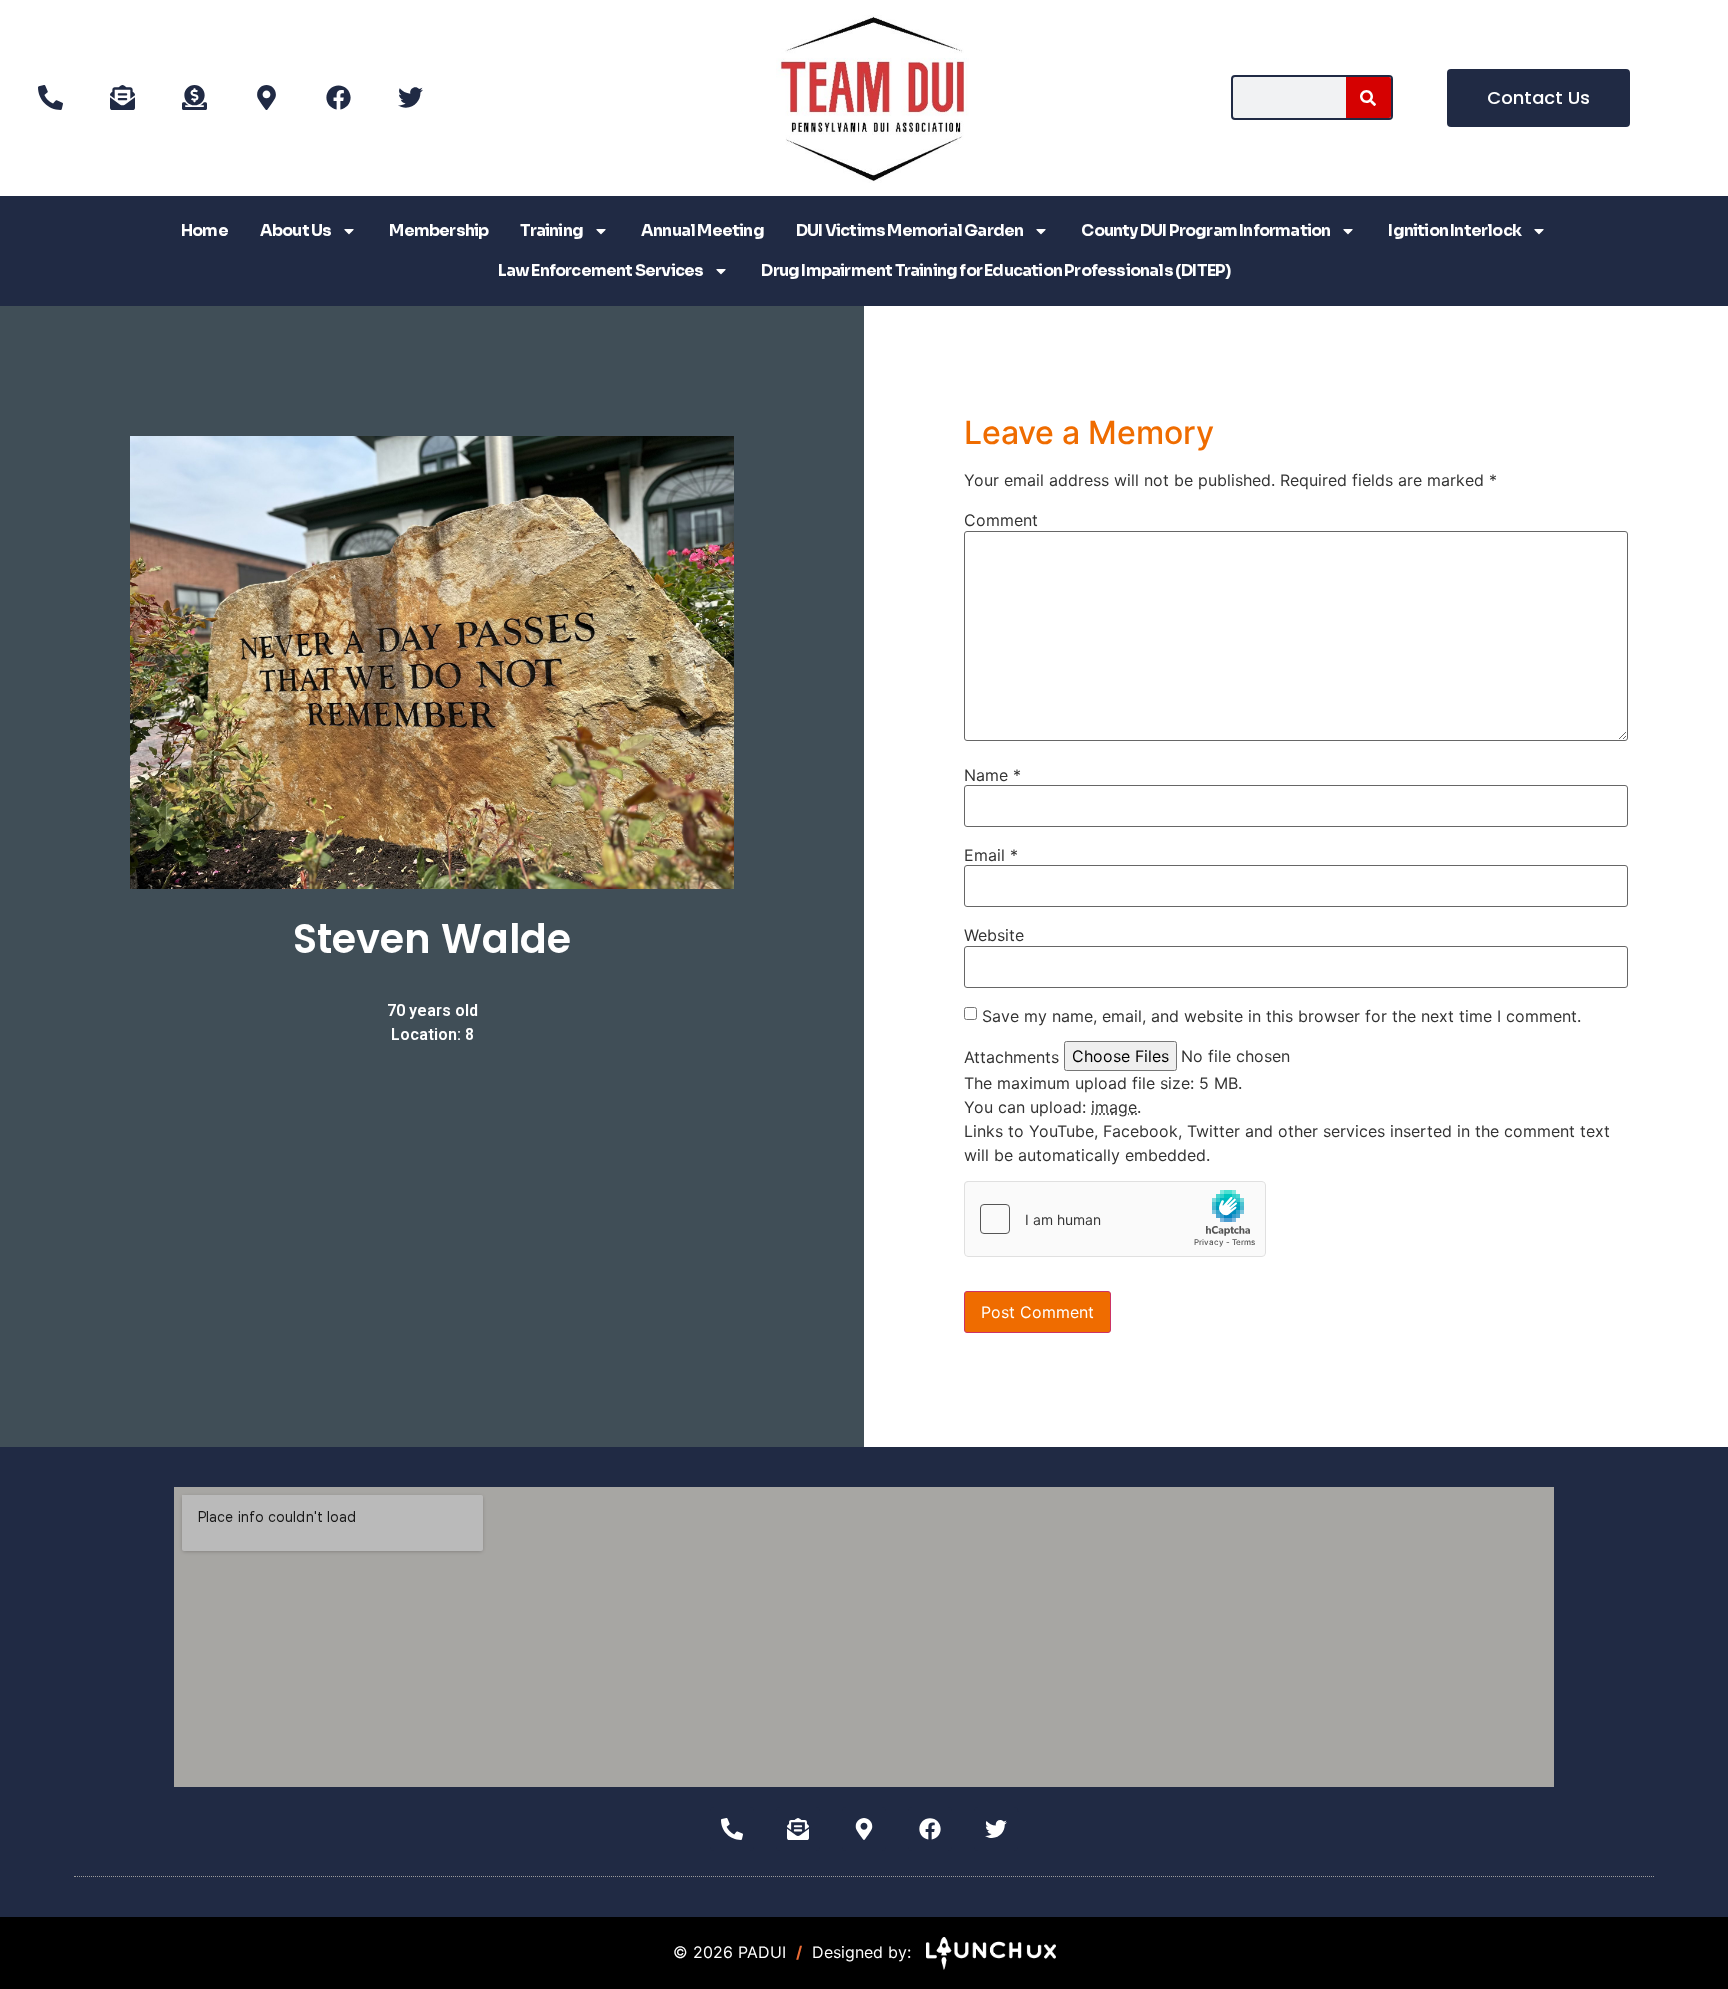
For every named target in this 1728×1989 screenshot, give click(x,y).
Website (994, 935)
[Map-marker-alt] (266, 98)
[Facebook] (338, 98)
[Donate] (194, 98)
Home (204, 230)
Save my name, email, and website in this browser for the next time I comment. (1281, 1016)
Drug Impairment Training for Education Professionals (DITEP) (995, 270)
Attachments (1011, 1057)
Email (991, 855)
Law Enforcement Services (601, 270)
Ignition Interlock (1454, 230)
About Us (296, 230)
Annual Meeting (702, 230)
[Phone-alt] (50, 98)
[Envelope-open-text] (122, 98)
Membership (438, 230)
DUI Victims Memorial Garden (909, 230)
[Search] (1368, 97)
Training (551, 230)
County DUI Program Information (1205, 230)
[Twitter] (410, 98)
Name (992, 775)
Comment (1001, 520)
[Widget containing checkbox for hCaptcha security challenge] (1115, 1219)
